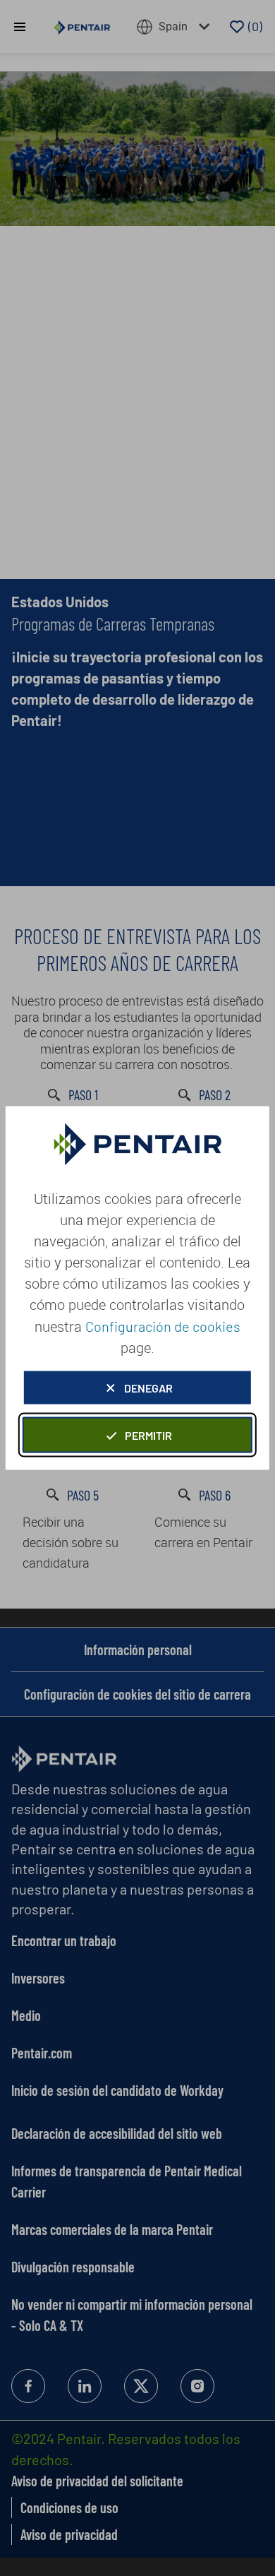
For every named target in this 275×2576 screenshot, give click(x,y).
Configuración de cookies (163, 1326)
